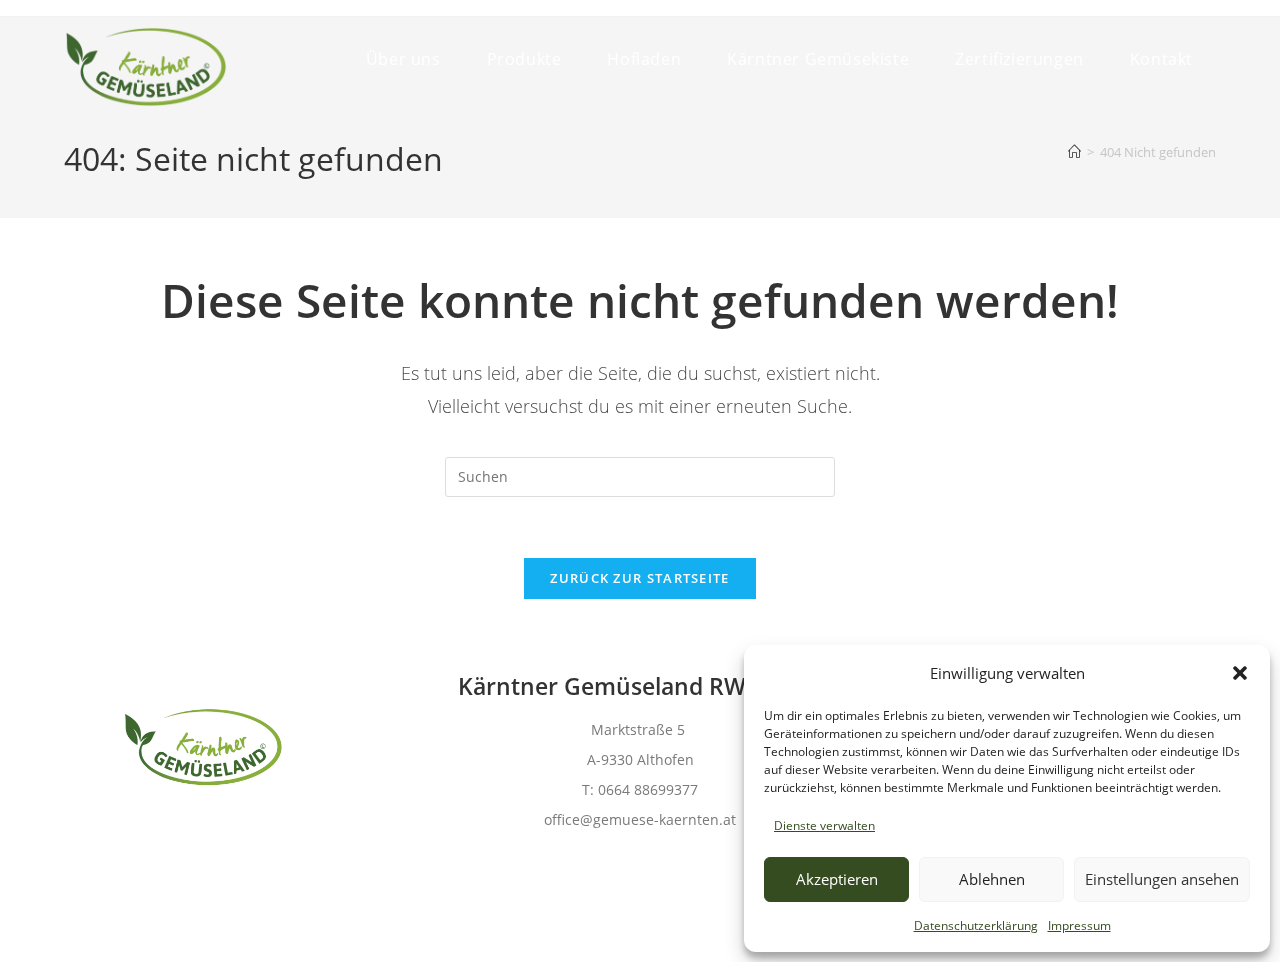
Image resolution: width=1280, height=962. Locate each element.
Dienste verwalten (824, 825)
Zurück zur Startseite (639, 578)
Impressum (1079, 925)
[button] (1240, 673)
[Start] (1074, 152)
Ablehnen (992, 879)
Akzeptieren (837, 879)
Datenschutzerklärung (976, 925)
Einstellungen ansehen (1162, 879)
